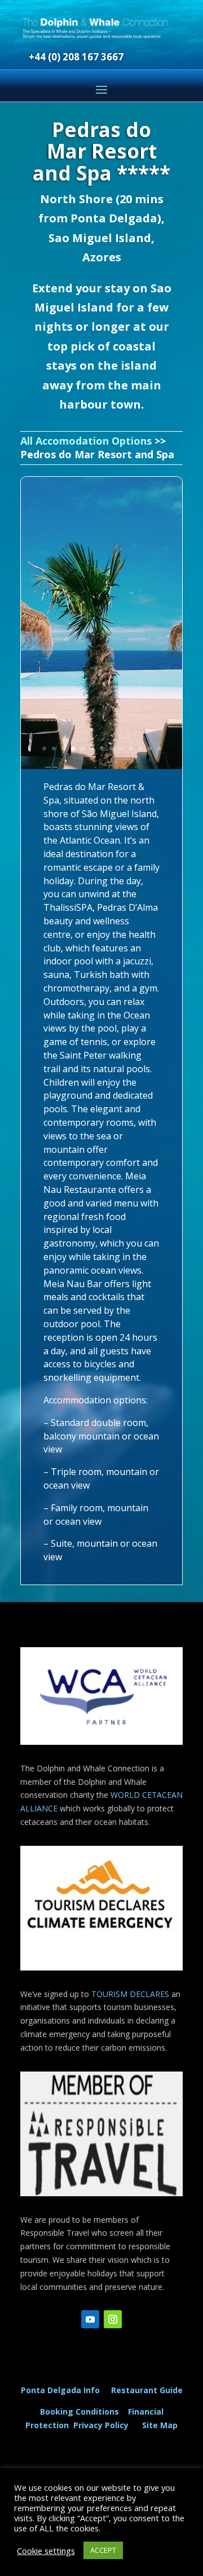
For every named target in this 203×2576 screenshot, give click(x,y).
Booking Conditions (80, 2412)
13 (159, 749)
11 (140, 749)
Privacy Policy (103, 2425)
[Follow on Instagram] (113, 2319)
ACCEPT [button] (103, 2550)
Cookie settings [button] (46, 2551)
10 (131, 749)
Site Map (160, 2425)
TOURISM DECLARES (130, 1994)
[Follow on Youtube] (90, 2319)
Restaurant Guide (147, 2390)
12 (150, 749)
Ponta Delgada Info (60, 2390)
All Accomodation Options (86, 441)
